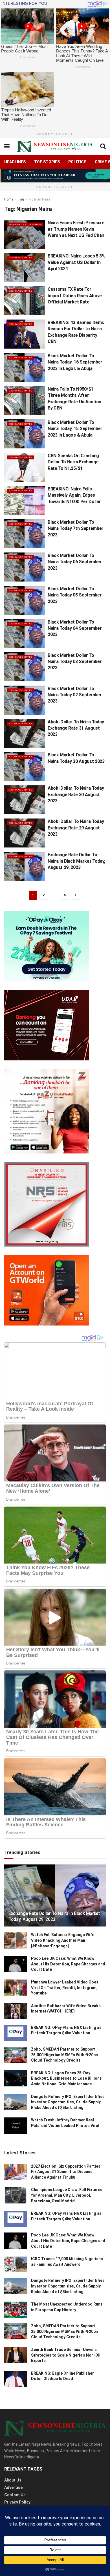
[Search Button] (103, 146)
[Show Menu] (7, 146)
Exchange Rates (20, 258)
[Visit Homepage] (55, 146)
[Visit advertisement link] (55, 176)
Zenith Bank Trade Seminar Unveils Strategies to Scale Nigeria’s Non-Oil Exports (66, 2355)
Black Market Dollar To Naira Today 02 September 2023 (75, 695)
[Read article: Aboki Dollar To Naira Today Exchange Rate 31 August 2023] (25, 733)
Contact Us (15, 2495)
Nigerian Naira (39, 199)
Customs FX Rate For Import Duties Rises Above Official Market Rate (75, 296)
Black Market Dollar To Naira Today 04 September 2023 (75, 628)
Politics (77, 162)
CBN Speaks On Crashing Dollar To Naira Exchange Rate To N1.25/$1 (73, 462)
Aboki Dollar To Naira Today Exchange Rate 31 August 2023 (76, 728)
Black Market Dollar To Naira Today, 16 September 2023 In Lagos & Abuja (75, 362)
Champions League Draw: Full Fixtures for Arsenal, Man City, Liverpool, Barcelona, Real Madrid (67, 2195)
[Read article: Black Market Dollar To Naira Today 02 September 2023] (25, 700)
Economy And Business (25, 224)
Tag (21, 199)
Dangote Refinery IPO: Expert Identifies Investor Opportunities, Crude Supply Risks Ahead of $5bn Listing (68, 2102)
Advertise (13, 2487)
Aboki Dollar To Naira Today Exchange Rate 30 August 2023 (76, 794)
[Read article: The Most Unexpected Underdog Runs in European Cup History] (16, 2310)
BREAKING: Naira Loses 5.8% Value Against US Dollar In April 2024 (77, 262)
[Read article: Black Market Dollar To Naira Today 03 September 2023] (25, 667)
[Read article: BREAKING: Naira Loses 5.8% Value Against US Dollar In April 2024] (25, 267)
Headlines (15, 162)
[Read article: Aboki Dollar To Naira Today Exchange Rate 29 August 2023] (25, 833)
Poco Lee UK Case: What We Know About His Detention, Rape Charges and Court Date (68, 1964)
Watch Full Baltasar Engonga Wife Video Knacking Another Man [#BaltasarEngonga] (63, 1940)
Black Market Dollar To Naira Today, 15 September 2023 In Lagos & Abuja (75, 429)
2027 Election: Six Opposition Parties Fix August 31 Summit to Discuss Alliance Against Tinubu (66, 2172)
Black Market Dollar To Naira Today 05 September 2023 (75, 595)
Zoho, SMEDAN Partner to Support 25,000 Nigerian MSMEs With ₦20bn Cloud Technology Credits (64, 2055)
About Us (13, 2480)
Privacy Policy (17, 2502)
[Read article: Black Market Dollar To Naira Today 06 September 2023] (25, 567)
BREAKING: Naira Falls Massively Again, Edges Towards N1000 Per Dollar (74, 495)
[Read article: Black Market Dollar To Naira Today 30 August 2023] (25, 766)
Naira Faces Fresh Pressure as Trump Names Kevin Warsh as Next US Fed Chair (76, 229)
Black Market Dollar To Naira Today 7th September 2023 (76, 529)
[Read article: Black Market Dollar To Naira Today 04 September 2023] (25, 634)
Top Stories (47, 162)
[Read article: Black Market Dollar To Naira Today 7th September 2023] (25, 534)
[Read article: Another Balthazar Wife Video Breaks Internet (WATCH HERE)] (16, 2011)
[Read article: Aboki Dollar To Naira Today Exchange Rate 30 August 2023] (25, 800)
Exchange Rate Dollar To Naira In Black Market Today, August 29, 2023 (76, 861)
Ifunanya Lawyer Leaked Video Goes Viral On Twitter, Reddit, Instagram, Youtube (65, 1988)
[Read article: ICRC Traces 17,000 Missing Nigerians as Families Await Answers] (16, 2264)
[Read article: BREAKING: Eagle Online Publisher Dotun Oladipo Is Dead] (16, 2379)
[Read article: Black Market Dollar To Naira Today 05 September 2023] (25, 600)
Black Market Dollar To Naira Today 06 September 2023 (75, 562)
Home (9, 199)
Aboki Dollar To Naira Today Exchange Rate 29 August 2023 (76, 828)
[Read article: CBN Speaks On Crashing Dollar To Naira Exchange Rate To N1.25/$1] (25, 467)
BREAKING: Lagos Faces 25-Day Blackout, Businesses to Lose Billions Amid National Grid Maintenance (66, 2078)
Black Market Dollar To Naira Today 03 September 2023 (75, 662)
